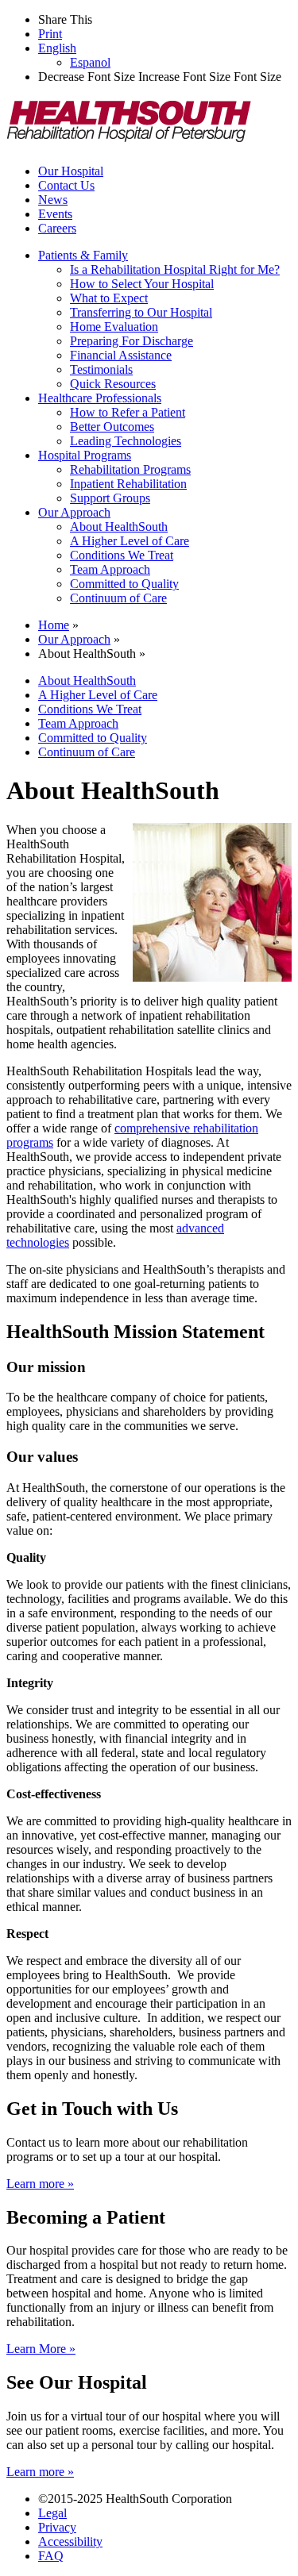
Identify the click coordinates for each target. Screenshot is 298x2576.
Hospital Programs (85, 455)
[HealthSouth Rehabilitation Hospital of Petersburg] (130, 144)
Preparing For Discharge (132, 341)
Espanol (90, 62)
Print (50, 34)
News (53, 200)
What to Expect (109, 298)
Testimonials (101, 369)
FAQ (51, 2556)
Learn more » (40, 2184)
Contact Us (66, 185)
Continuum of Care (118, 598)
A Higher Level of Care (130, 541)
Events (55, 214)
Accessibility (70, 2541)
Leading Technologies (126, 441)
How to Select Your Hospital (142, 284)
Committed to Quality (124, 584)
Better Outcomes (112, 427)
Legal (52, 2513)
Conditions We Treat (122, 555)
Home (54, 625)
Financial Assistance (121, 355)
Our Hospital (71, 171)
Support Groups (110, 498)
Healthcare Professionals (100, 398)
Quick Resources (113, 384)
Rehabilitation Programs (130, 469)
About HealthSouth (119, 527)
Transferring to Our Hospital (141, 312)
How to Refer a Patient (128, 412)
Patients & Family (83, 255)
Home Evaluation (114, 327)
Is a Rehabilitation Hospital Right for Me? (175, 269)
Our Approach (74, 512)
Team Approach (110, 569)
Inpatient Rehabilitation (128, 484)
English (57, 48)
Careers (57, 228)
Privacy (57, 2527)
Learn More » (41, 2349)
